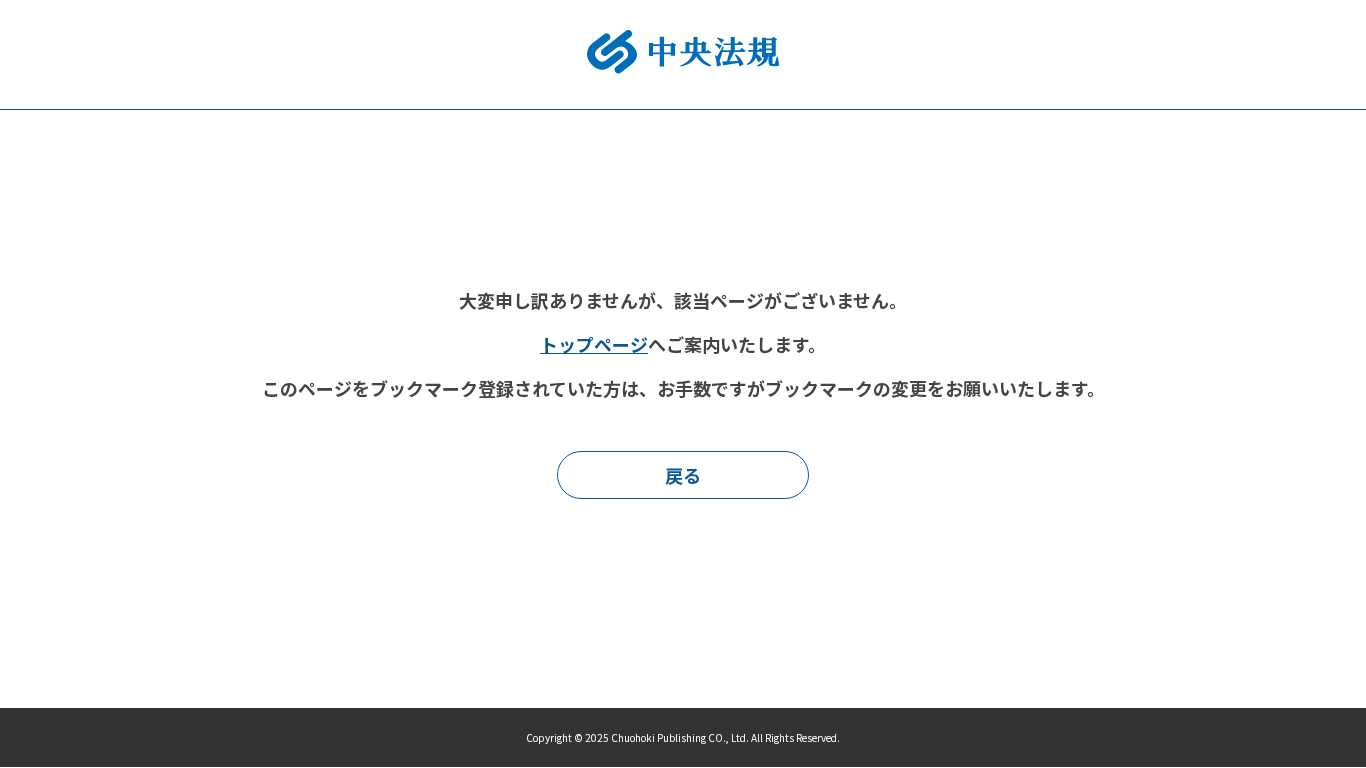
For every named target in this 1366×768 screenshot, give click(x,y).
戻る (683, 475)
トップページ (594, 344)
